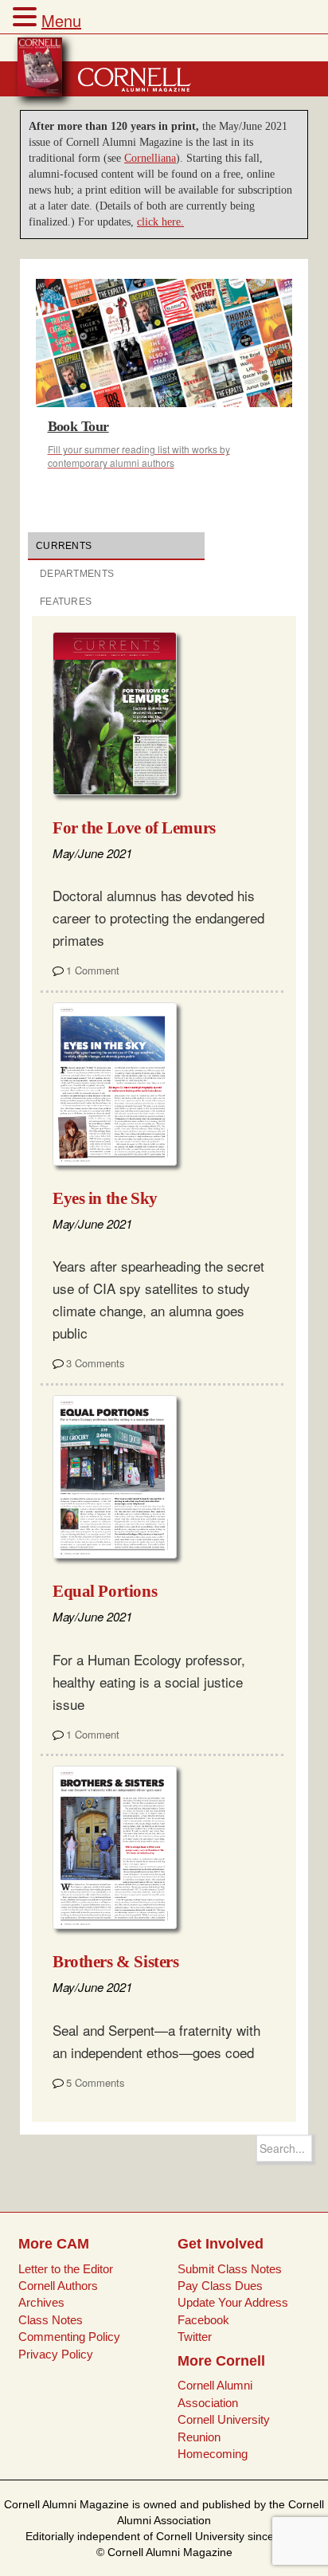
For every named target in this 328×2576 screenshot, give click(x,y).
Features (66, 602)
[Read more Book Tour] (164, 343)
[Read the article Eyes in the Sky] (121, 1084)
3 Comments (96, 1363)
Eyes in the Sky (105, 1198)
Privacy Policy (56, 2354)
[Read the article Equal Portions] (121, 1477)
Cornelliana (150, 158)
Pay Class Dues (220, 2286)
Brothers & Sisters (115, 1962)
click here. (160, 222)
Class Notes (51, 2320)
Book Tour (78, 426)
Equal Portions (105, 1591)
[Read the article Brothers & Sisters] (121, 1847)
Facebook (203, 2320)
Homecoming (213, 2454)
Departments (77, 574)
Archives (41, 2302)
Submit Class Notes (230, 2269)
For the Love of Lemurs (134, 828)
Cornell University (224, 2419)
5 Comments (96, 2082)
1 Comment (93, 970)
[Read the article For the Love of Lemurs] (121, 714)
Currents (64, 546)
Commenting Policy (69, 2337)
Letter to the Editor (66, 2269)
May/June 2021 (92, 853)
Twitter (195, 2337)
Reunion (199, 2437)
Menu (61, 20)
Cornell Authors (58, 2286)
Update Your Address (233, 2302)
